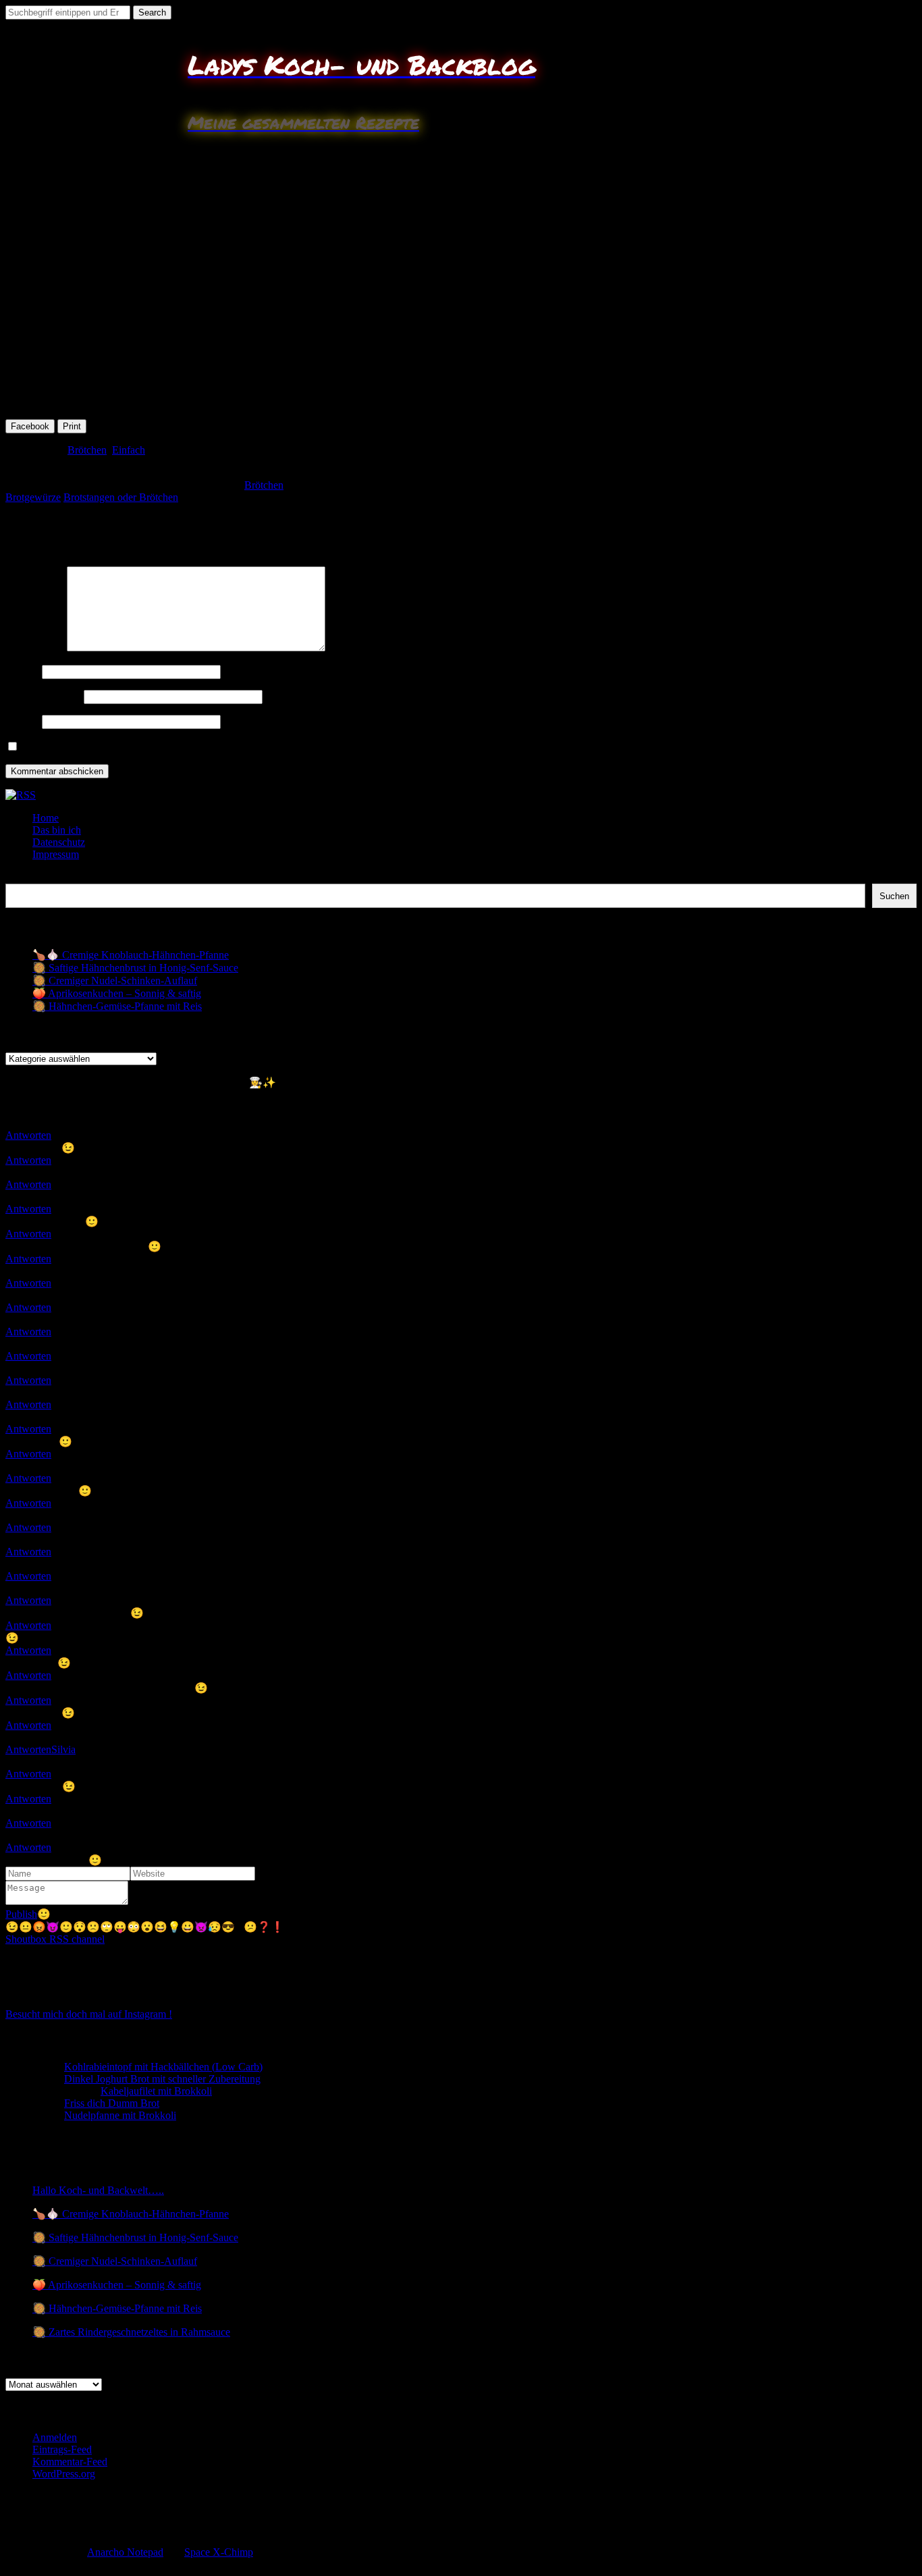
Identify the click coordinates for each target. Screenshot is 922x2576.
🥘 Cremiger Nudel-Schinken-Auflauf (115, 981)
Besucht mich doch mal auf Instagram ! (89, 2014)
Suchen (21, 877)
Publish (21, 1914)
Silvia (63, 1749)
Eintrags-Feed (62, 2449)
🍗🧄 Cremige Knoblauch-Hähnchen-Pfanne (131, 955)
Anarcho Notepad (125, 2552)
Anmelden (55, 2437)
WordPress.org (64, 2474)
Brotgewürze (33, 497)
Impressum (56, 854)
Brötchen (87, 450)
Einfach (129, 450)
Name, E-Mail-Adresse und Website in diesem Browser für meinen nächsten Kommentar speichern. (234, 747)
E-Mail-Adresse (43, 696)
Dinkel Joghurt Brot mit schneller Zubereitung (162, 2079)
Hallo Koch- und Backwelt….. (98, 2190)
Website (22, 721)
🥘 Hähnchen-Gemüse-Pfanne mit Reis (117, 1006)
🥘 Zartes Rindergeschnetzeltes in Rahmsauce (131, 2332)
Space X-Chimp (219, 2552)
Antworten (28, 1135)
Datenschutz (59, 842)
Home (46, 818)
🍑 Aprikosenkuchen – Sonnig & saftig (117, 993)
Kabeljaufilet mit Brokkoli (156, 2091)
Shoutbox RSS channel (55, 1939)
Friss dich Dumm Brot (112, 2103)
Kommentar (35, 648)
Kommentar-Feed (70, 2462)
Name (22, 671)
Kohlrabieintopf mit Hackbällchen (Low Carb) (163, 2067)
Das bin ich (57, 830)
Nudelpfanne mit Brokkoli (120, 2115)
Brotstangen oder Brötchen (121, 497)
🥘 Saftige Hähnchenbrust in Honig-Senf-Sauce (135, 968)
